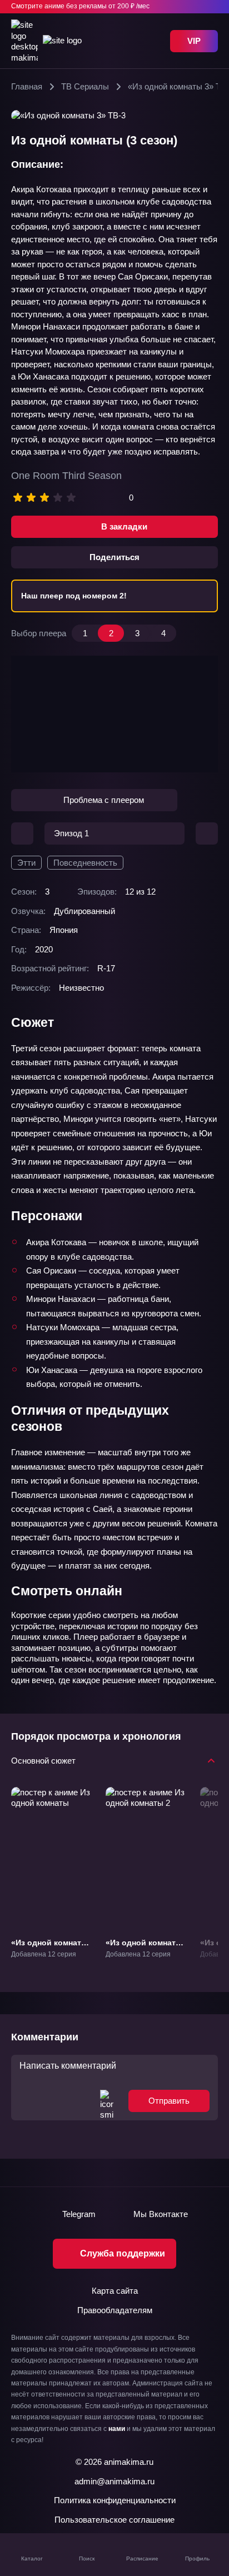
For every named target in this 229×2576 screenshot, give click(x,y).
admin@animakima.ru (114, 2481)
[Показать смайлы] (107, 2100)
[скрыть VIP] (211, 7)
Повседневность (85, 863)
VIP (194, 41)
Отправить (169, 2101)
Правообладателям (115, 2310)
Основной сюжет (43, 1760)
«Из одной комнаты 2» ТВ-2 (144, 1947)
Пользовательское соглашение (114, 2520)
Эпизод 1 (71, 833)
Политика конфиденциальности (115, 2500)
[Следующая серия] (207, 833)
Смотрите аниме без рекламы (80, 6)
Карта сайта (115, 2291)
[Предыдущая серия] (22, 833)
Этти (26, 863)
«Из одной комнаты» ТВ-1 (52, 1947)
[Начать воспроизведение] (114, 714)
